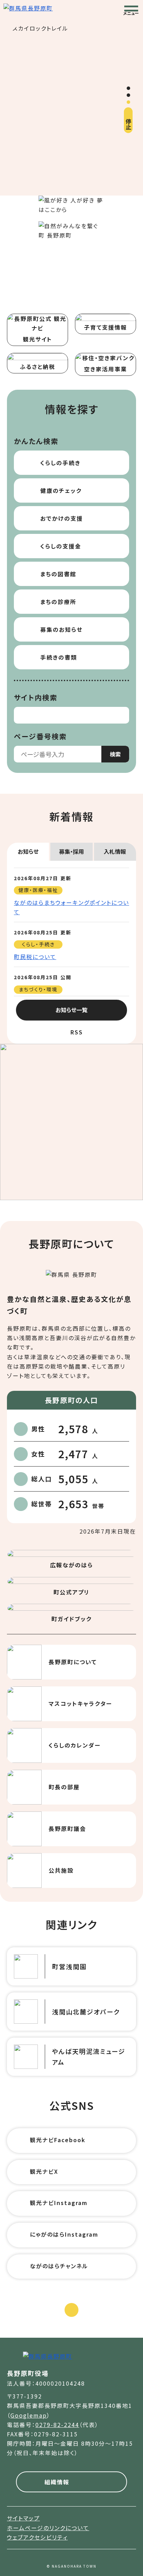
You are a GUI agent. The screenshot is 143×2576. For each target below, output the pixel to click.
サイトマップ (23, 2518)
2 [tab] (128, 95)
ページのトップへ (71, 2324)
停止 (128, 124)
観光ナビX (44, 2171)
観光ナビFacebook (58, 2140)
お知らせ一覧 (71, 1010)
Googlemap (29, 2415)
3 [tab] (128, 102)
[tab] (28, 852)
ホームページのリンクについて (48, 2528)
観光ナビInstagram (59, 2203)
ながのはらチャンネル (59, 2266)
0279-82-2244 (57, 2425)
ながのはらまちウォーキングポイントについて (71, 907)
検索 (115, 754)
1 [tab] (128, 88)
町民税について (35, 957)
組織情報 (57, 2482)
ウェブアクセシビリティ (37, 2537)
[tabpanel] (71, 109)
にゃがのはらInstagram (64, 2234)
